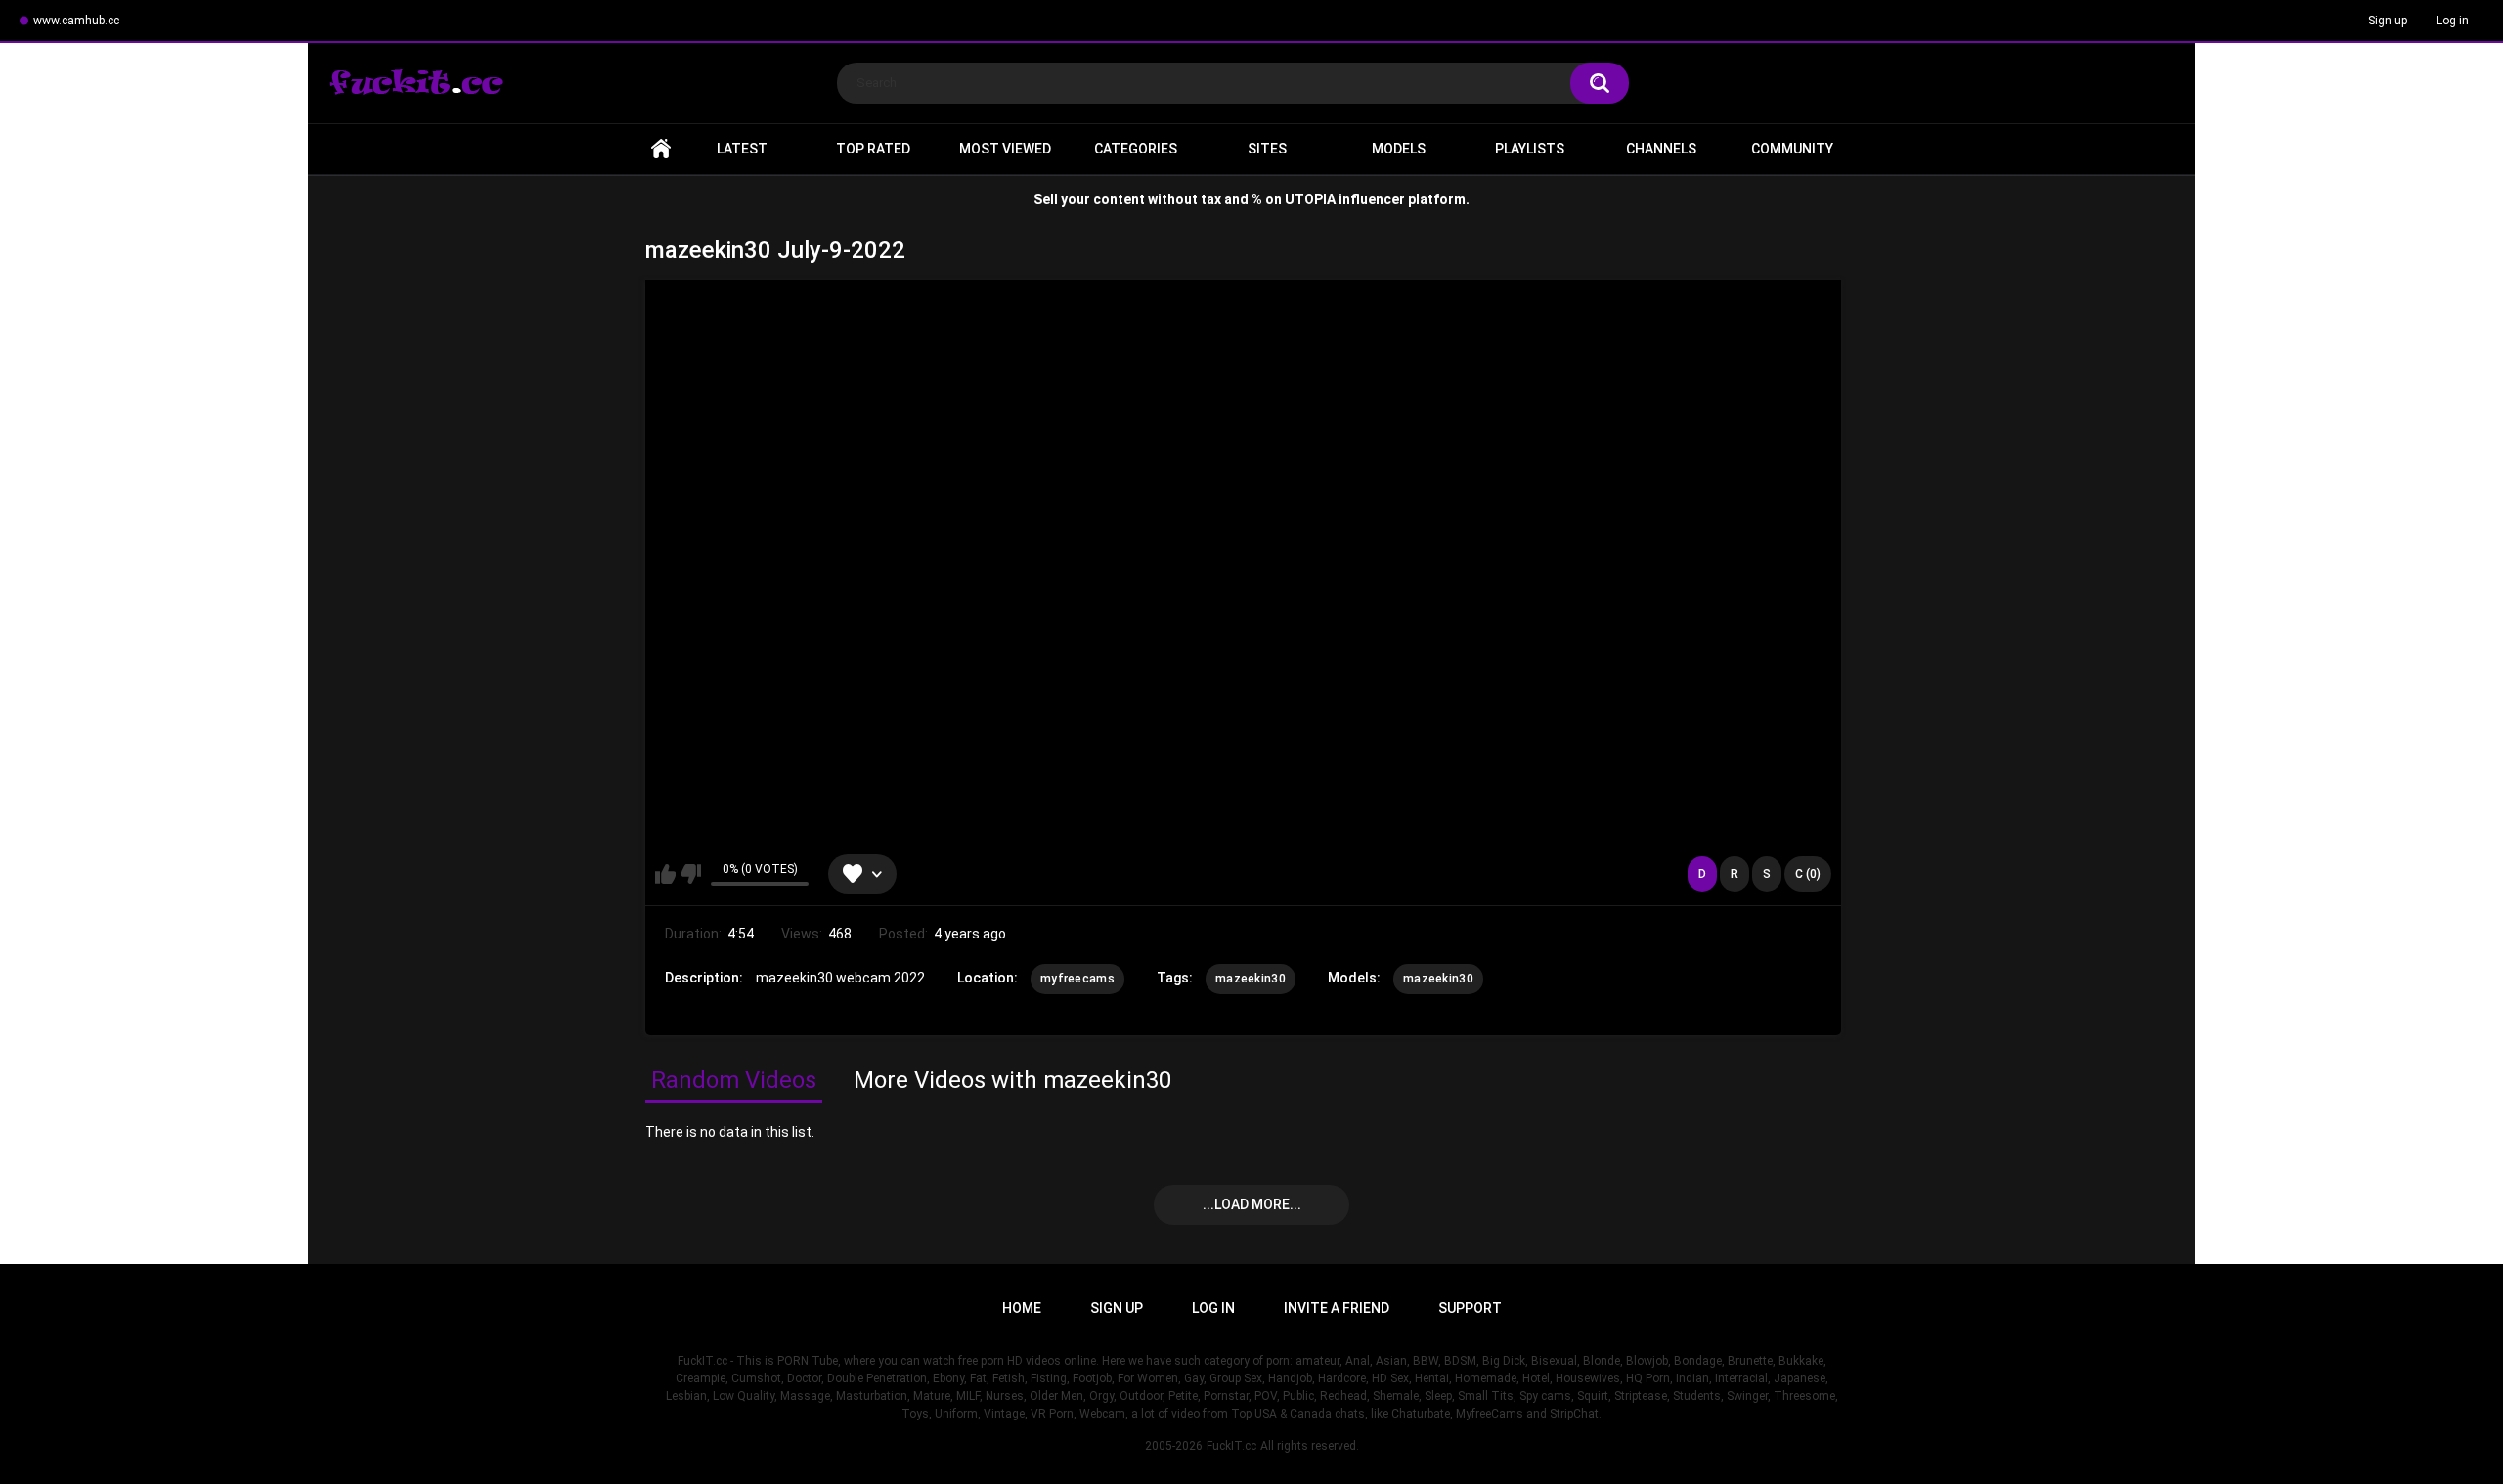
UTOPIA (1310, 199)
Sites (1267, 149)
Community (1792, 149)
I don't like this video (691, 874)
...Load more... (1252, 1204)
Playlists (1530, 149)
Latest (742, 149)
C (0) (1808, 874)
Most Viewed (1005, 149)
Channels (1661, 149)
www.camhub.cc (76, 21)
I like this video (665, 874)
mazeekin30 (1251, 979)
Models (1399, 149)
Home (661, 149)
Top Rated (873, 149)
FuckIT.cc (1231, 1446)
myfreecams (1077, 979)
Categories (1136, 149)
